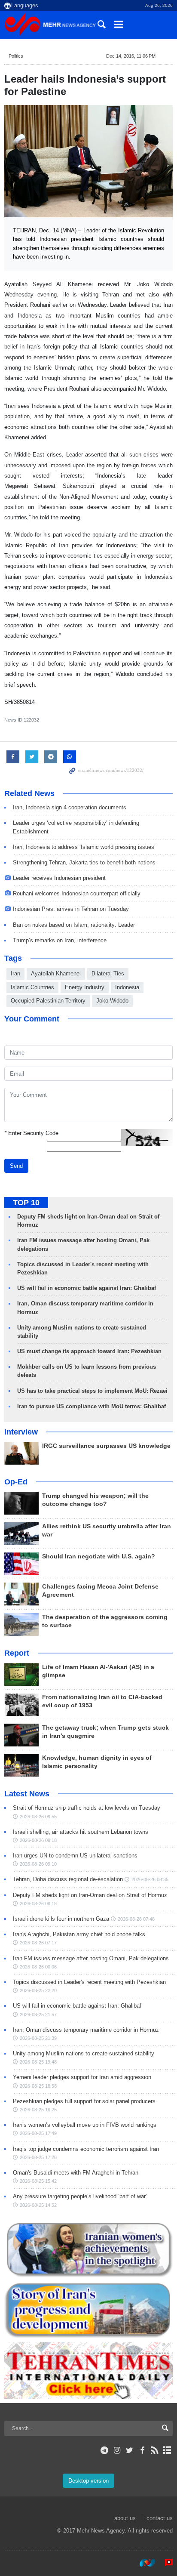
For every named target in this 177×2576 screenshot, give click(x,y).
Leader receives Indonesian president (59, 878)
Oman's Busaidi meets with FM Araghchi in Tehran (76, 2173)
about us (125, 2518)
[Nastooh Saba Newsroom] (143, 2563)
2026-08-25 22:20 (38, 1990)
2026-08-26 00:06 (38, 1967)
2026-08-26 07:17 (38, 1943)
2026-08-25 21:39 (38, 2038)
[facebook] (142, 2450)
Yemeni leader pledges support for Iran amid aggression (82, 2077)
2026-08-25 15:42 (38, 2181)
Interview (21, 1432)
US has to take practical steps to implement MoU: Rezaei (92, 1391)
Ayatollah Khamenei (56, 973)
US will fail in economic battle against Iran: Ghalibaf (87, 1288)
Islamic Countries (32, 987)
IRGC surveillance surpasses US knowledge (106, 1446)
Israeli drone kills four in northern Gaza (61, 1919)
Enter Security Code (31, 1133)
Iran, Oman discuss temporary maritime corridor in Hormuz (86, 2030)
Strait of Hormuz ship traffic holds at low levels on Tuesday (87, 1808)
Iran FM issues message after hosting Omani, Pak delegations (91, 1958)
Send (16, 1166)
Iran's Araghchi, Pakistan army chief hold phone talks (79, 1934)
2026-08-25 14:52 (38, 2205)
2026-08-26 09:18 (38, 1840)
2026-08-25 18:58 (38, 2086)
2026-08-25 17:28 (38, 2157)
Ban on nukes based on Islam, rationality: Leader (74, 925)
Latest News (27, 1794)
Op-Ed (16, 1482)
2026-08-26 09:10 (38, 1864)
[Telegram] (105, 2450)
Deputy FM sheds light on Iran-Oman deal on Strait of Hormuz (90, 1895)
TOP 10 (26, 1203)
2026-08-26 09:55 (38, 1817)
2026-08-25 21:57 (38, 2015)
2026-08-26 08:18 (38, 1903)
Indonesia (127, 987)
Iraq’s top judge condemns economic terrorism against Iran (86, 2149)
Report (17, 1653)
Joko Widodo (112, 1001)
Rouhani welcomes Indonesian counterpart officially (77, 893)
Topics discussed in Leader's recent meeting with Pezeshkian (89, 1982)
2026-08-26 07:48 (136, 1919)
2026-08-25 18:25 (38, 2110)
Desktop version (88, 2481)
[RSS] (155, 2450)
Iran (15, 973)
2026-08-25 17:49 (38, 2133)
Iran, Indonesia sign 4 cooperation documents (70, 807)
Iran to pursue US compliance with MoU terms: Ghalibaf (92, 1406)
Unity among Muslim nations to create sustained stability (84, 2053)
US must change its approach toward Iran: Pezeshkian (89, 1351)
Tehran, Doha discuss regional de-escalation (68, 1879)
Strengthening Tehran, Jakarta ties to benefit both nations (84, 862)
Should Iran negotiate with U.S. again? (99, 1556)
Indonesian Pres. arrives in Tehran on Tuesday (71, 909)
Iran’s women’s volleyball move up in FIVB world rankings (85, 2125)
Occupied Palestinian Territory (48, 1001)
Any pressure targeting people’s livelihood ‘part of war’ (80, 2196)
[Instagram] (117, 2450)
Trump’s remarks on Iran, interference (60, 940)
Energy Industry (85, 987)
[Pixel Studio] (165, 2563)
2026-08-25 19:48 (38, 2062)
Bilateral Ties (108, 973)
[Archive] (167, 2450)
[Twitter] (130, 2450)
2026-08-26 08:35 (150, 1879)
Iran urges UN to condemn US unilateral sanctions (75, 1856)
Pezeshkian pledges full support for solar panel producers (84, 2101)
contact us (160, 2518)
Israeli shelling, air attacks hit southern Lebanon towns (81, 1832)
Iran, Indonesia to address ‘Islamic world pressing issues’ (84, 847)
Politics (16, 56)
